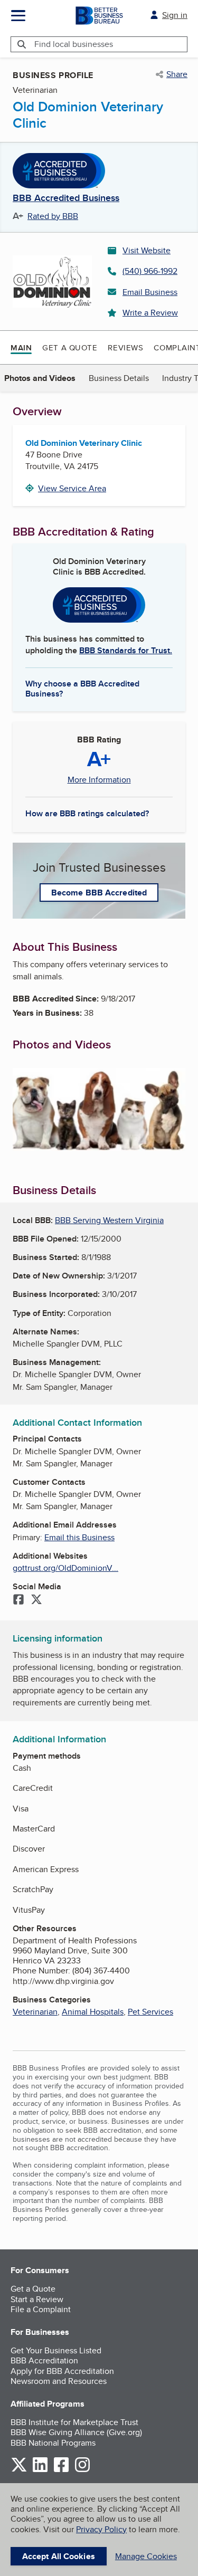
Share (177, 74)
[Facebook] (18, 1600)
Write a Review (150, 313)
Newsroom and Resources (59, 2381)
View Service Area (72, 488)
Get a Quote (70, 347)
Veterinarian (35, 2012)
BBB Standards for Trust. (126, 650)
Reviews (125, 347)
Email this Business (79, 1537)
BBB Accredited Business (66, 198)
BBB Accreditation (44, 2360)
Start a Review (37, 2299)
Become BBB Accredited (99, 893)
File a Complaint (41, 2309)
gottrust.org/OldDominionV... (65, 1568)
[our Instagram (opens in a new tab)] (82, 2470)
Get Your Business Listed (56, 2350)
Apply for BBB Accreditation (62, 2371)
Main (21, 348)
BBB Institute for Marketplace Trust (74, 2422)
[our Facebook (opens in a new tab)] (61, 2470)
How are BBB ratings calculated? (87, 813)
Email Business (150, 292)
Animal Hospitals (93, 2012)
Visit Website (147, 250)
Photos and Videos (40, 378)
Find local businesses (74, 44)
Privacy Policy (101, 2529)
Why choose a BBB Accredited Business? (82, 688)
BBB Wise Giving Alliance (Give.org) (76, 2432)
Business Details (119, 378)
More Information (99, 780)
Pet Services (150, 2012)
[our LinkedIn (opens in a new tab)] (40, 2470)
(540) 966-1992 (150, 271)
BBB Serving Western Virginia (109, 1220)
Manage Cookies (146, 2556)
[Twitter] (36, 1600)
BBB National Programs (53, 2443)
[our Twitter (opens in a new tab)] (19, 2470)
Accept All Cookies (59, 2556)
